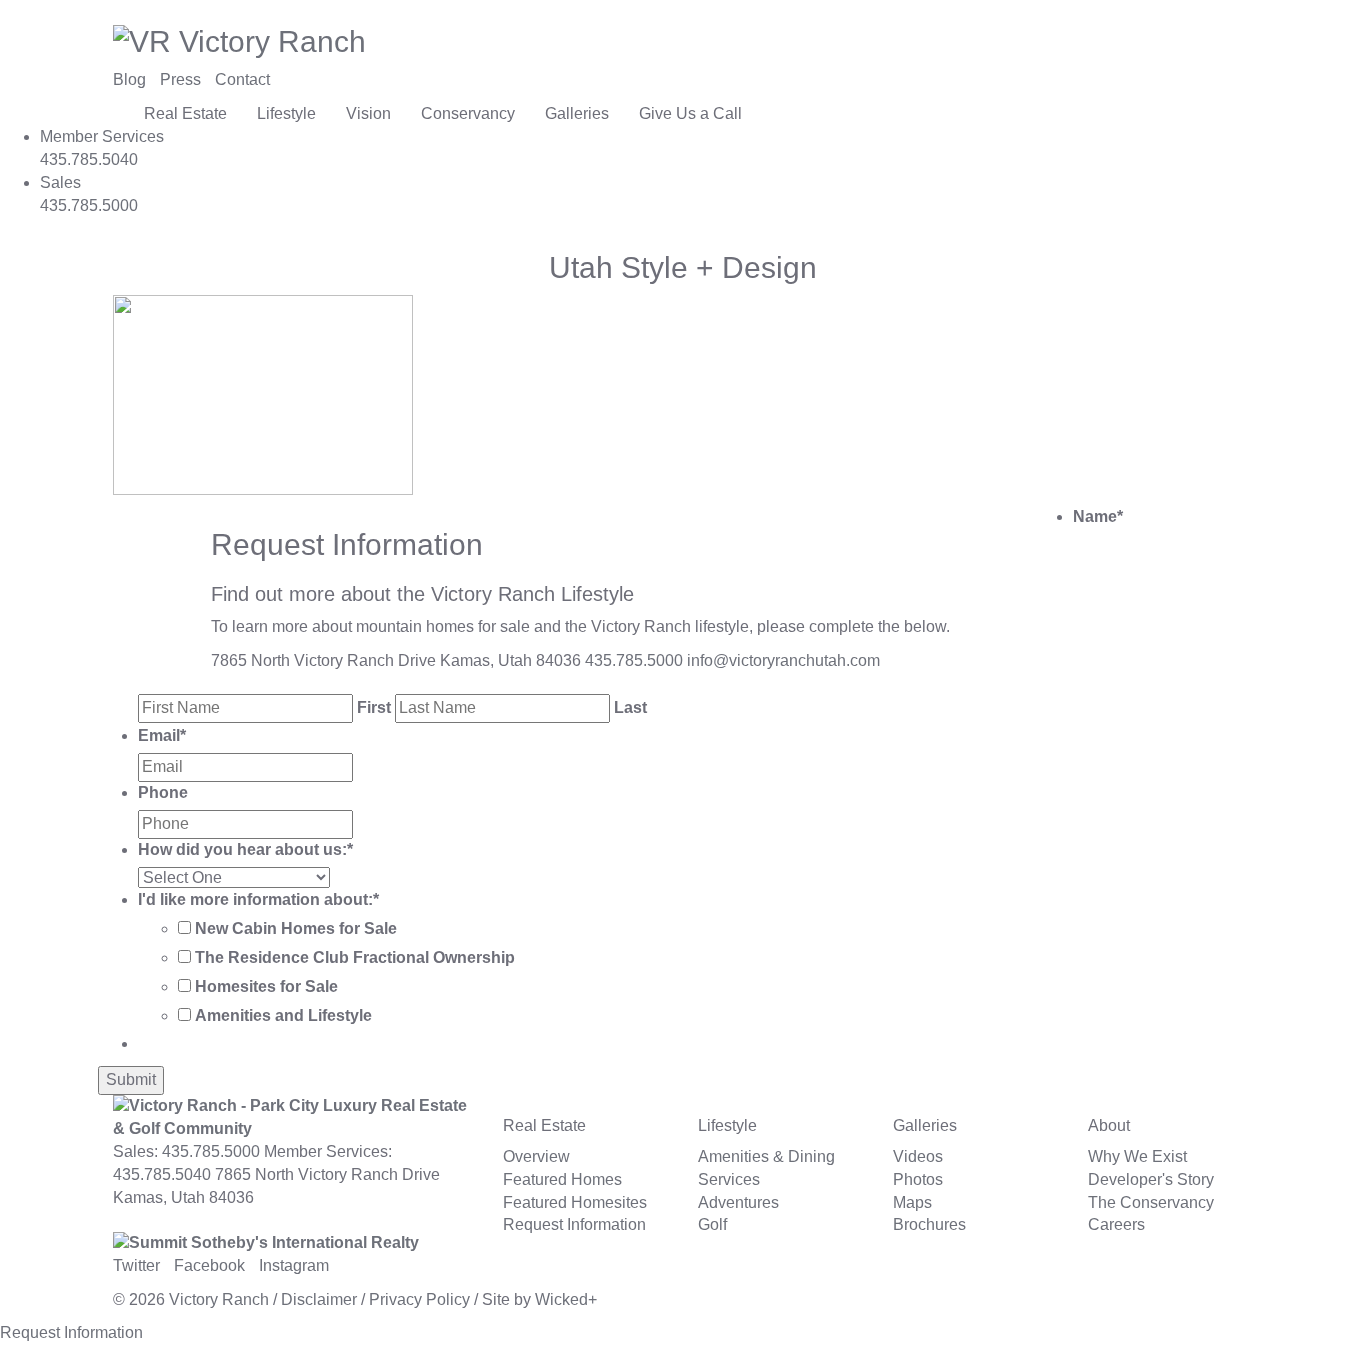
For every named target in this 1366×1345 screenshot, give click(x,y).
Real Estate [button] (185, 113)
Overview (536, 1156)
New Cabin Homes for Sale (296, 928)
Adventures (738, 1202)
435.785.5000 (634, 660)
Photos (918, 1179)
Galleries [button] (577, 113)
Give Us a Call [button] (690, 113)
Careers (1116, 1224)
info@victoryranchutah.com (783, 660)
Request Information (574, 1224)
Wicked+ (566, 1299)
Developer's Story (1151, 1179)
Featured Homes (562, 1179)
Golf (712, 1224)
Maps (912, 1202)
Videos (918, 1156)
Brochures (929, 1224)
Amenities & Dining (766, 1156)
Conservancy (468, 113)
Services (729, 1179)
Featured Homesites (575, 1202)
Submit (131, 1079)
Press (180, 79)
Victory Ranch (219, 1299)
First (374, 707)
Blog (129, 79)
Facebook (209, 1265)
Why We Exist (1137, 1156)
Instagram (294, 1265)
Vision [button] (368, 113)
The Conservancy (1151, 1202)
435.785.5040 (162, 1174)
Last (630, 707)
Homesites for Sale (266, 986)
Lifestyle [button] (286, 113)
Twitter (136, 1265)
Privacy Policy (419, 1299)
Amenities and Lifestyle (283, 1015)
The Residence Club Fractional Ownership (355, 957)
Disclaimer (319, 1299)
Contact (242, 79)
